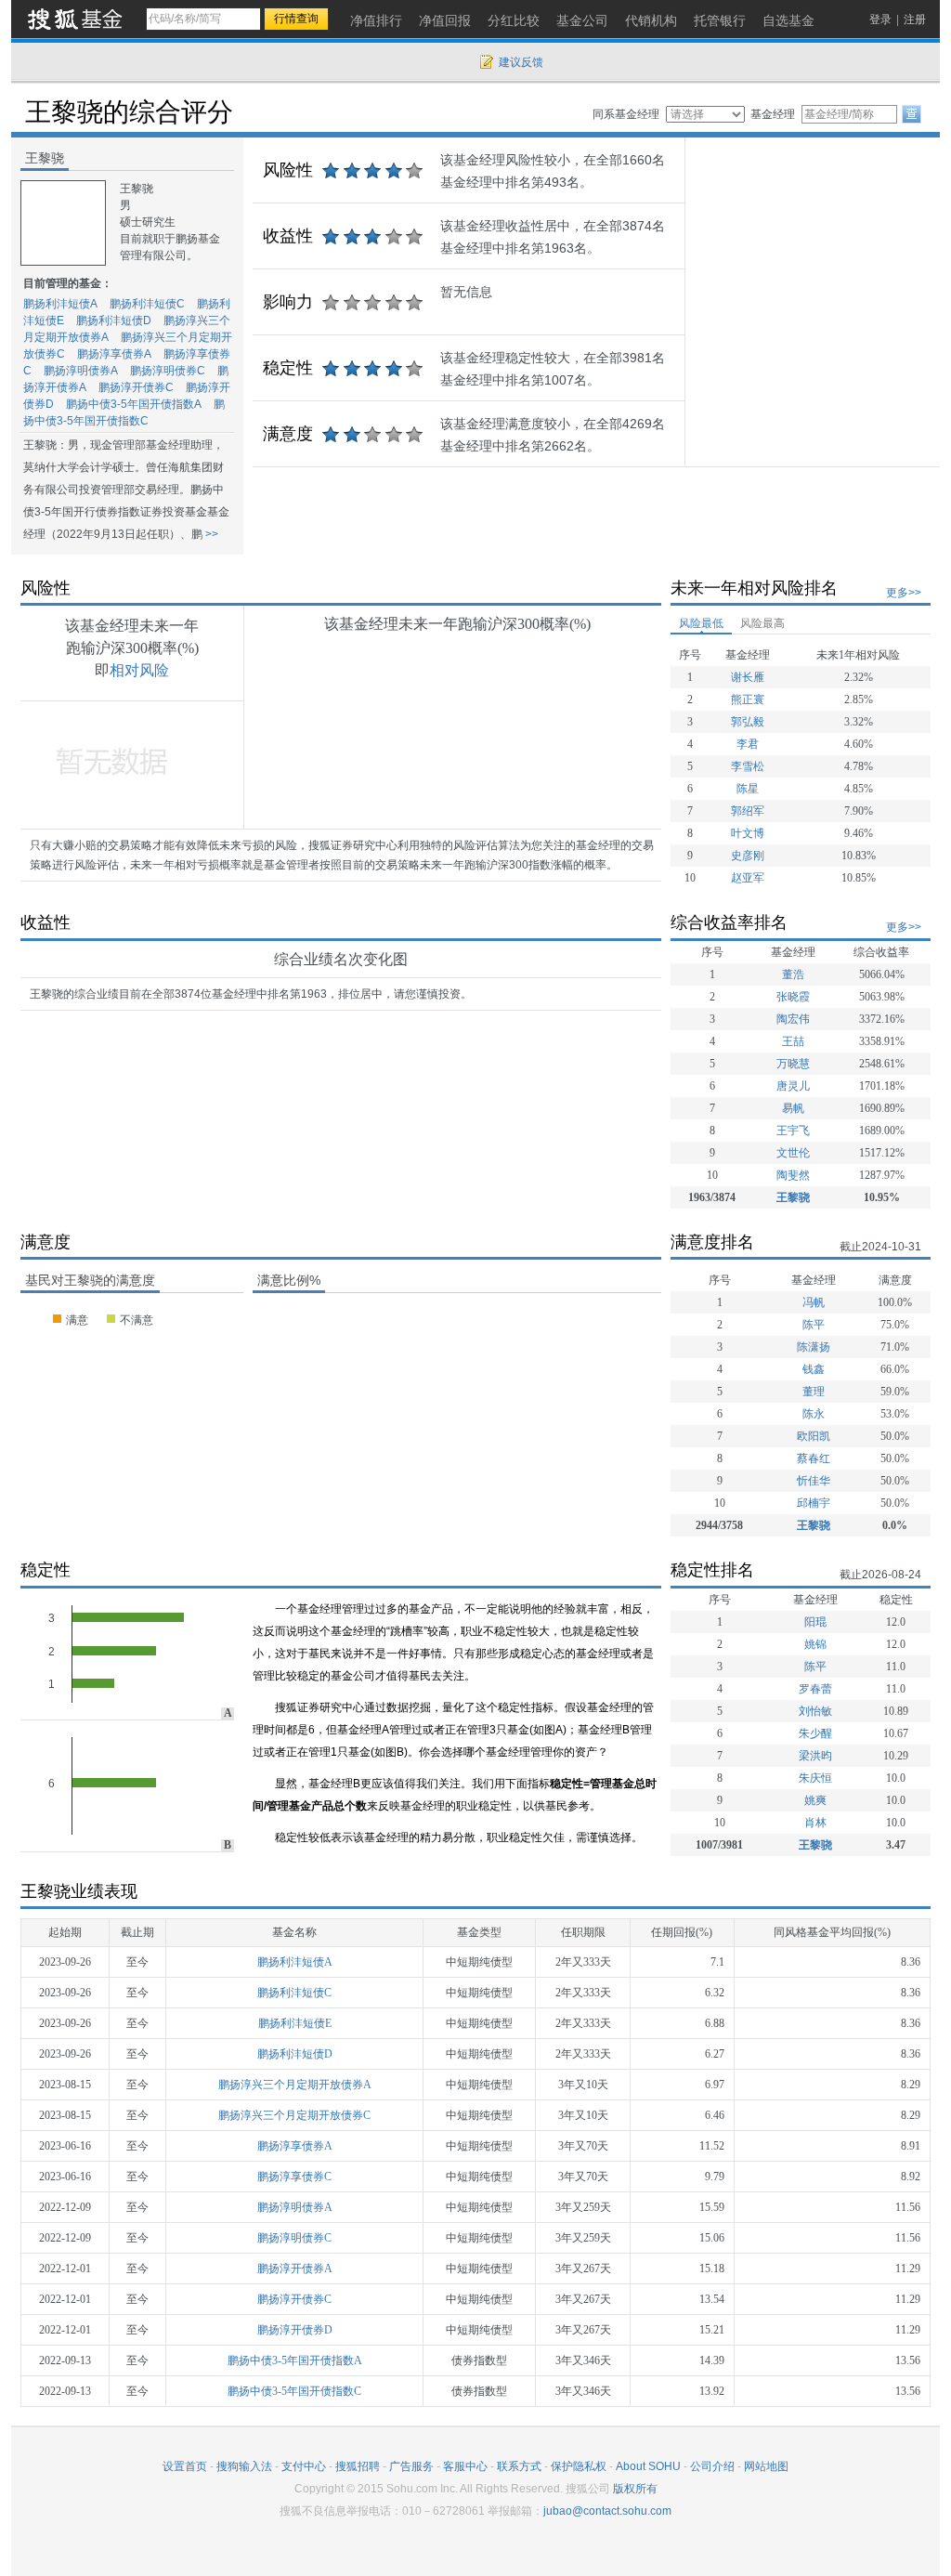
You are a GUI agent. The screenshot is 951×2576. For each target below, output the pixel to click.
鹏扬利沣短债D (114, 320)
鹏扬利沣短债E (295, 2023)
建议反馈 (521, 62)
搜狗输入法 (244, 2466)
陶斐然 (793, 1175)
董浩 (793, 974)
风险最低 (701, 623)
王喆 (793, 1041)
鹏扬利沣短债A (60, 304)
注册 (915, 20)
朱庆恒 (815, 1778)
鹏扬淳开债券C (136, 387)
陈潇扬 (814, 1347)
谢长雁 (748, 677)
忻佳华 (814, 1481)
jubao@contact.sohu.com (607, 2511)
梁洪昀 (815, 1756)
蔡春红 (814, 1458)
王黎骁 (793, 1197)
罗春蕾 (815, 1689)
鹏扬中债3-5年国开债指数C (294, 2391)
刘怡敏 (815, 1711)
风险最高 (762, 623)
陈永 (814, 1414)
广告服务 (411, 2466)
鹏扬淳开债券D (295, 2330)
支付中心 (304, 2466)
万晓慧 (793, 1064)
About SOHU (648, 2466)
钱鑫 (814, 1369)
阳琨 (815, 1622)
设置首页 (185, 2466)
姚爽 (815, 1800)
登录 (880, 20)
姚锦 (815, 1644)
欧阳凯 (814, 1436)
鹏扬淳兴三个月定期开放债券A (295, 2085)
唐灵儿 (793, 1086)
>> (210, 534)
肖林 (815, 1823)
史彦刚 (748, 856)
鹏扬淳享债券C (294, 2177)
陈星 (748, 789)
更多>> (904, 593)
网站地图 (766, 2466)
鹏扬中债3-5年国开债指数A (134, 404)
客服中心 (465, 2466)
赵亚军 (748, 878)
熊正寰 (748, 700)
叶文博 (748, 833)
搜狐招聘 (358, 2466)
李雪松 (748, 766)
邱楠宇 (814, 1503)
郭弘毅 (748, 722)
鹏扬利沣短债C (147, 304)
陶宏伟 (793, 1019)
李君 (748, 744)
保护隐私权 (579, 2466)
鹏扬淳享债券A (114, 354)
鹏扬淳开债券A (295, 2269)
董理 (814, 1392)
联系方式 (519, 2466)
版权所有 (635, 2489)
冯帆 (814, 1302)
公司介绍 (712, 2466)
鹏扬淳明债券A (81, 371)
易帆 (793, 1108)
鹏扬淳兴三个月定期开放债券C (294, 2115)
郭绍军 (748, 811)
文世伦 (793, 1153)
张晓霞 (793, 997)
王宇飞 (793, 1131)
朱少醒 (815, 1733)
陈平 (814, 1325)
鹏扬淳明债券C (168, 371)
